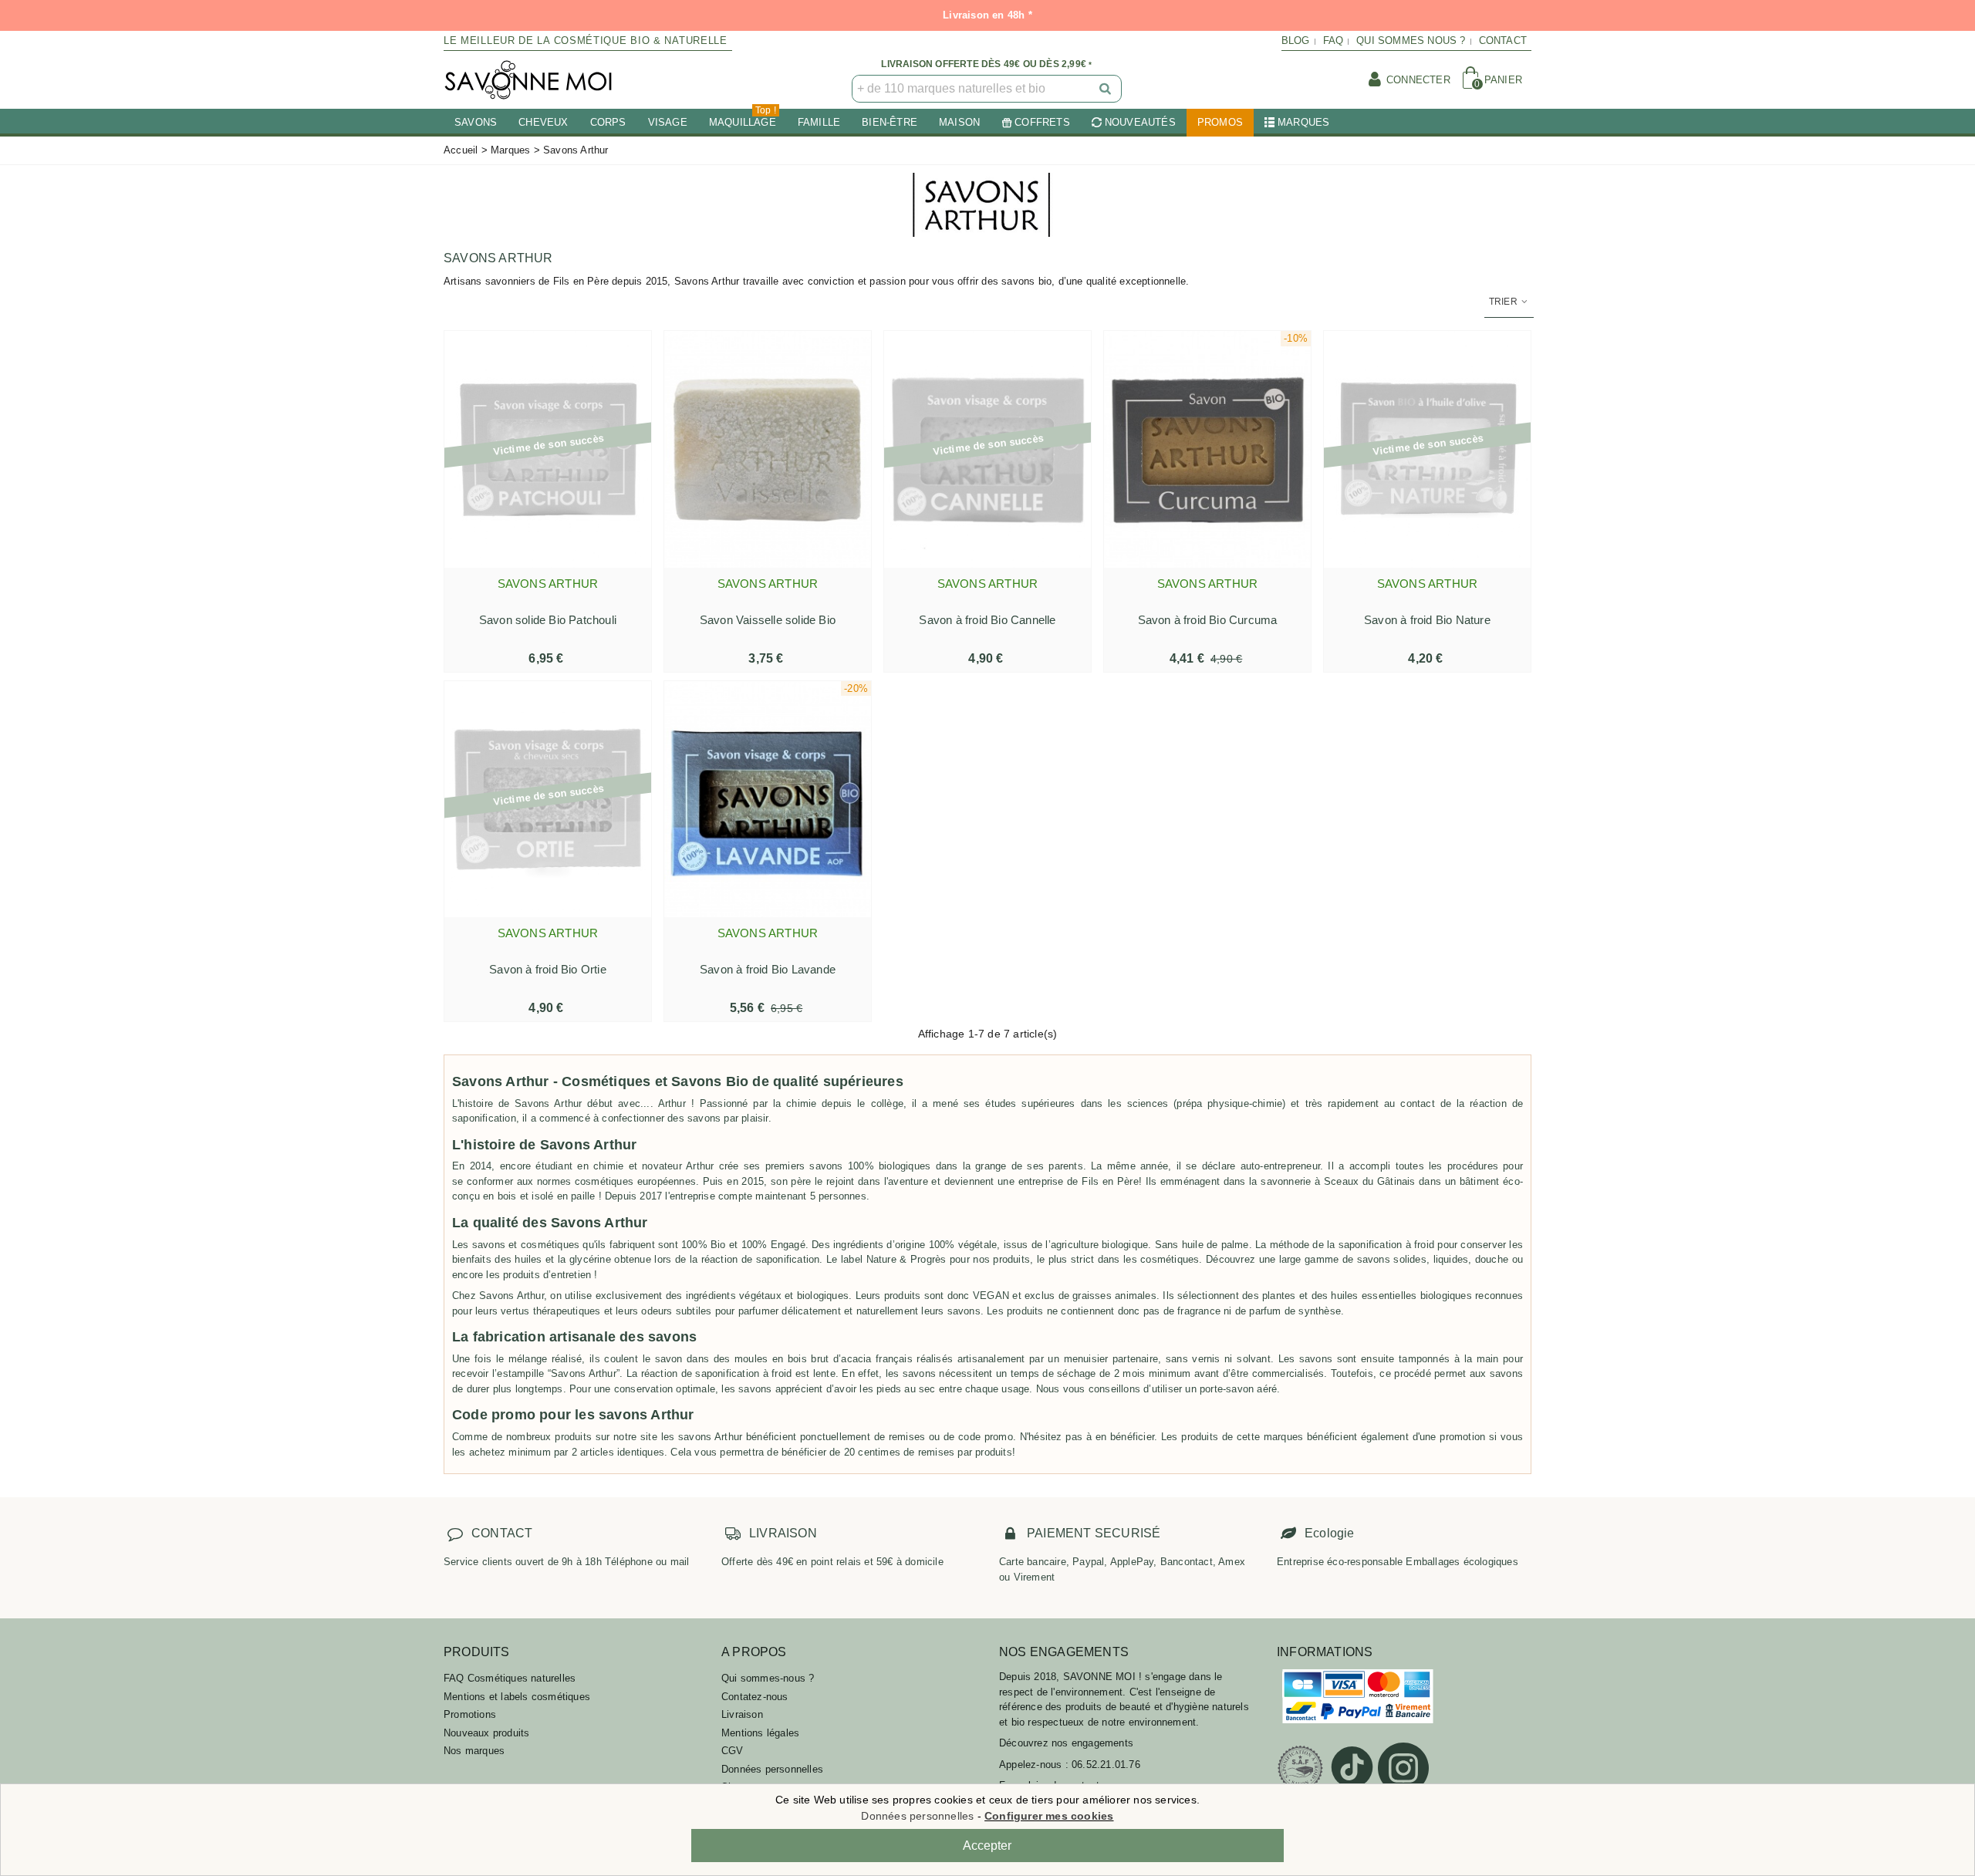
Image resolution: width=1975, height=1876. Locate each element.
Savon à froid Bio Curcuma (1208, 620)
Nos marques (474, 1751)
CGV (733, 1751)
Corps (608, 122)
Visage (668, 122)
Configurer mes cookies (1049, 1816)
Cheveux (543, 122)
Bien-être (890, 122)
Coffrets (1042, 122)
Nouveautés (1140, 122)
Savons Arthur (548, 584)
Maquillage (743, 118)
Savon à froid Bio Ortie (548, 969)
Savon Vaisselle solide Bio (768, 620)
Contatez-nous (755, 1697)
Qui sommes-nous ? (768, 1678)
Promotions (470, 1714)
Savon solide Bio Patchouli (548, 620)
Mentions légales (760, 1733)
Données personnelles (772, 1769)
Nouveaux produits (486, 1733)
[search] (1106, 89)
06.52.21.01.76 (1106, 1765)
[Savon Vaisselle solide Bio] (768, 449)
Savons (476, 122)
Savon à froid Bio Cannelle (987, 620)
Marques (1303, 122)
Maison (959, 122)
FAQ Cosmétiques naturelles (510, 1678)
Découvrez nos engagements (1066, 1743)
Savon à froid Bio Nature (1427, 620)
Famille (819, 122)
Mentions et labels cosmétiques (517, 1697)
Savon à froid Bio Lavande (768, 969)
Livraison (742, 1714)
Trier (1504, 302)
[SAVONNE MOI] (528, 80)
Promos (1220, 122)
